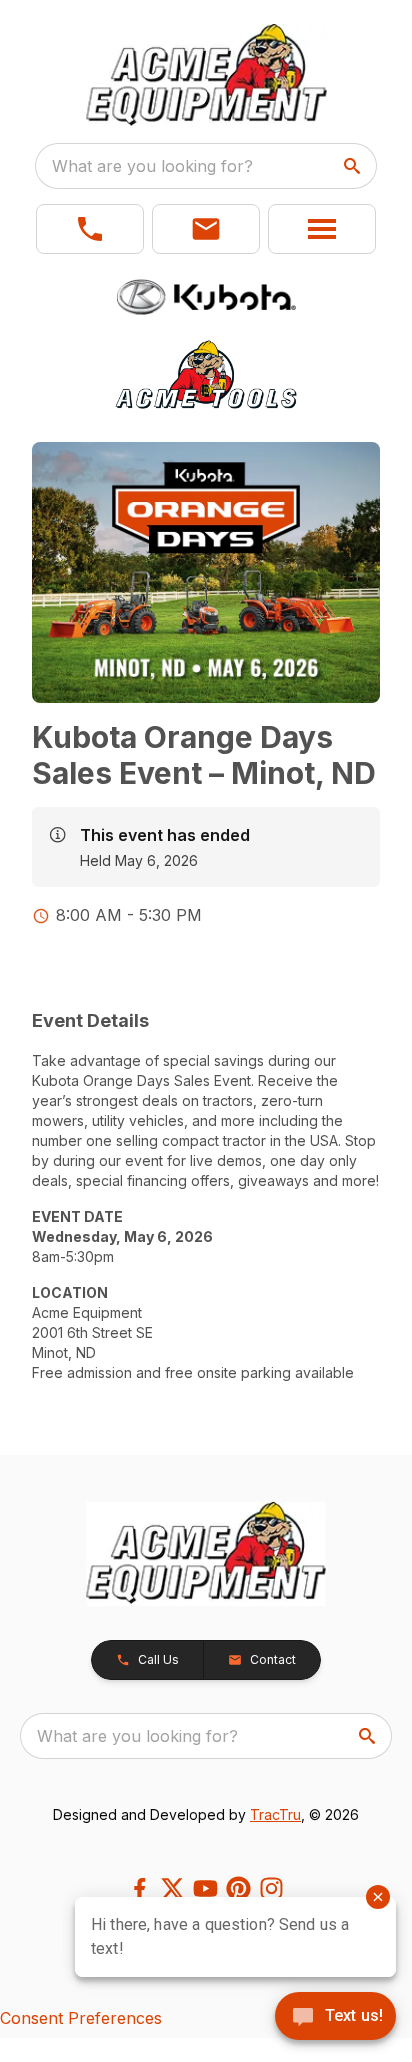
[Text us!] (335, 2018)
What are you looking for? (152, 166)
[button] (90, 229)
